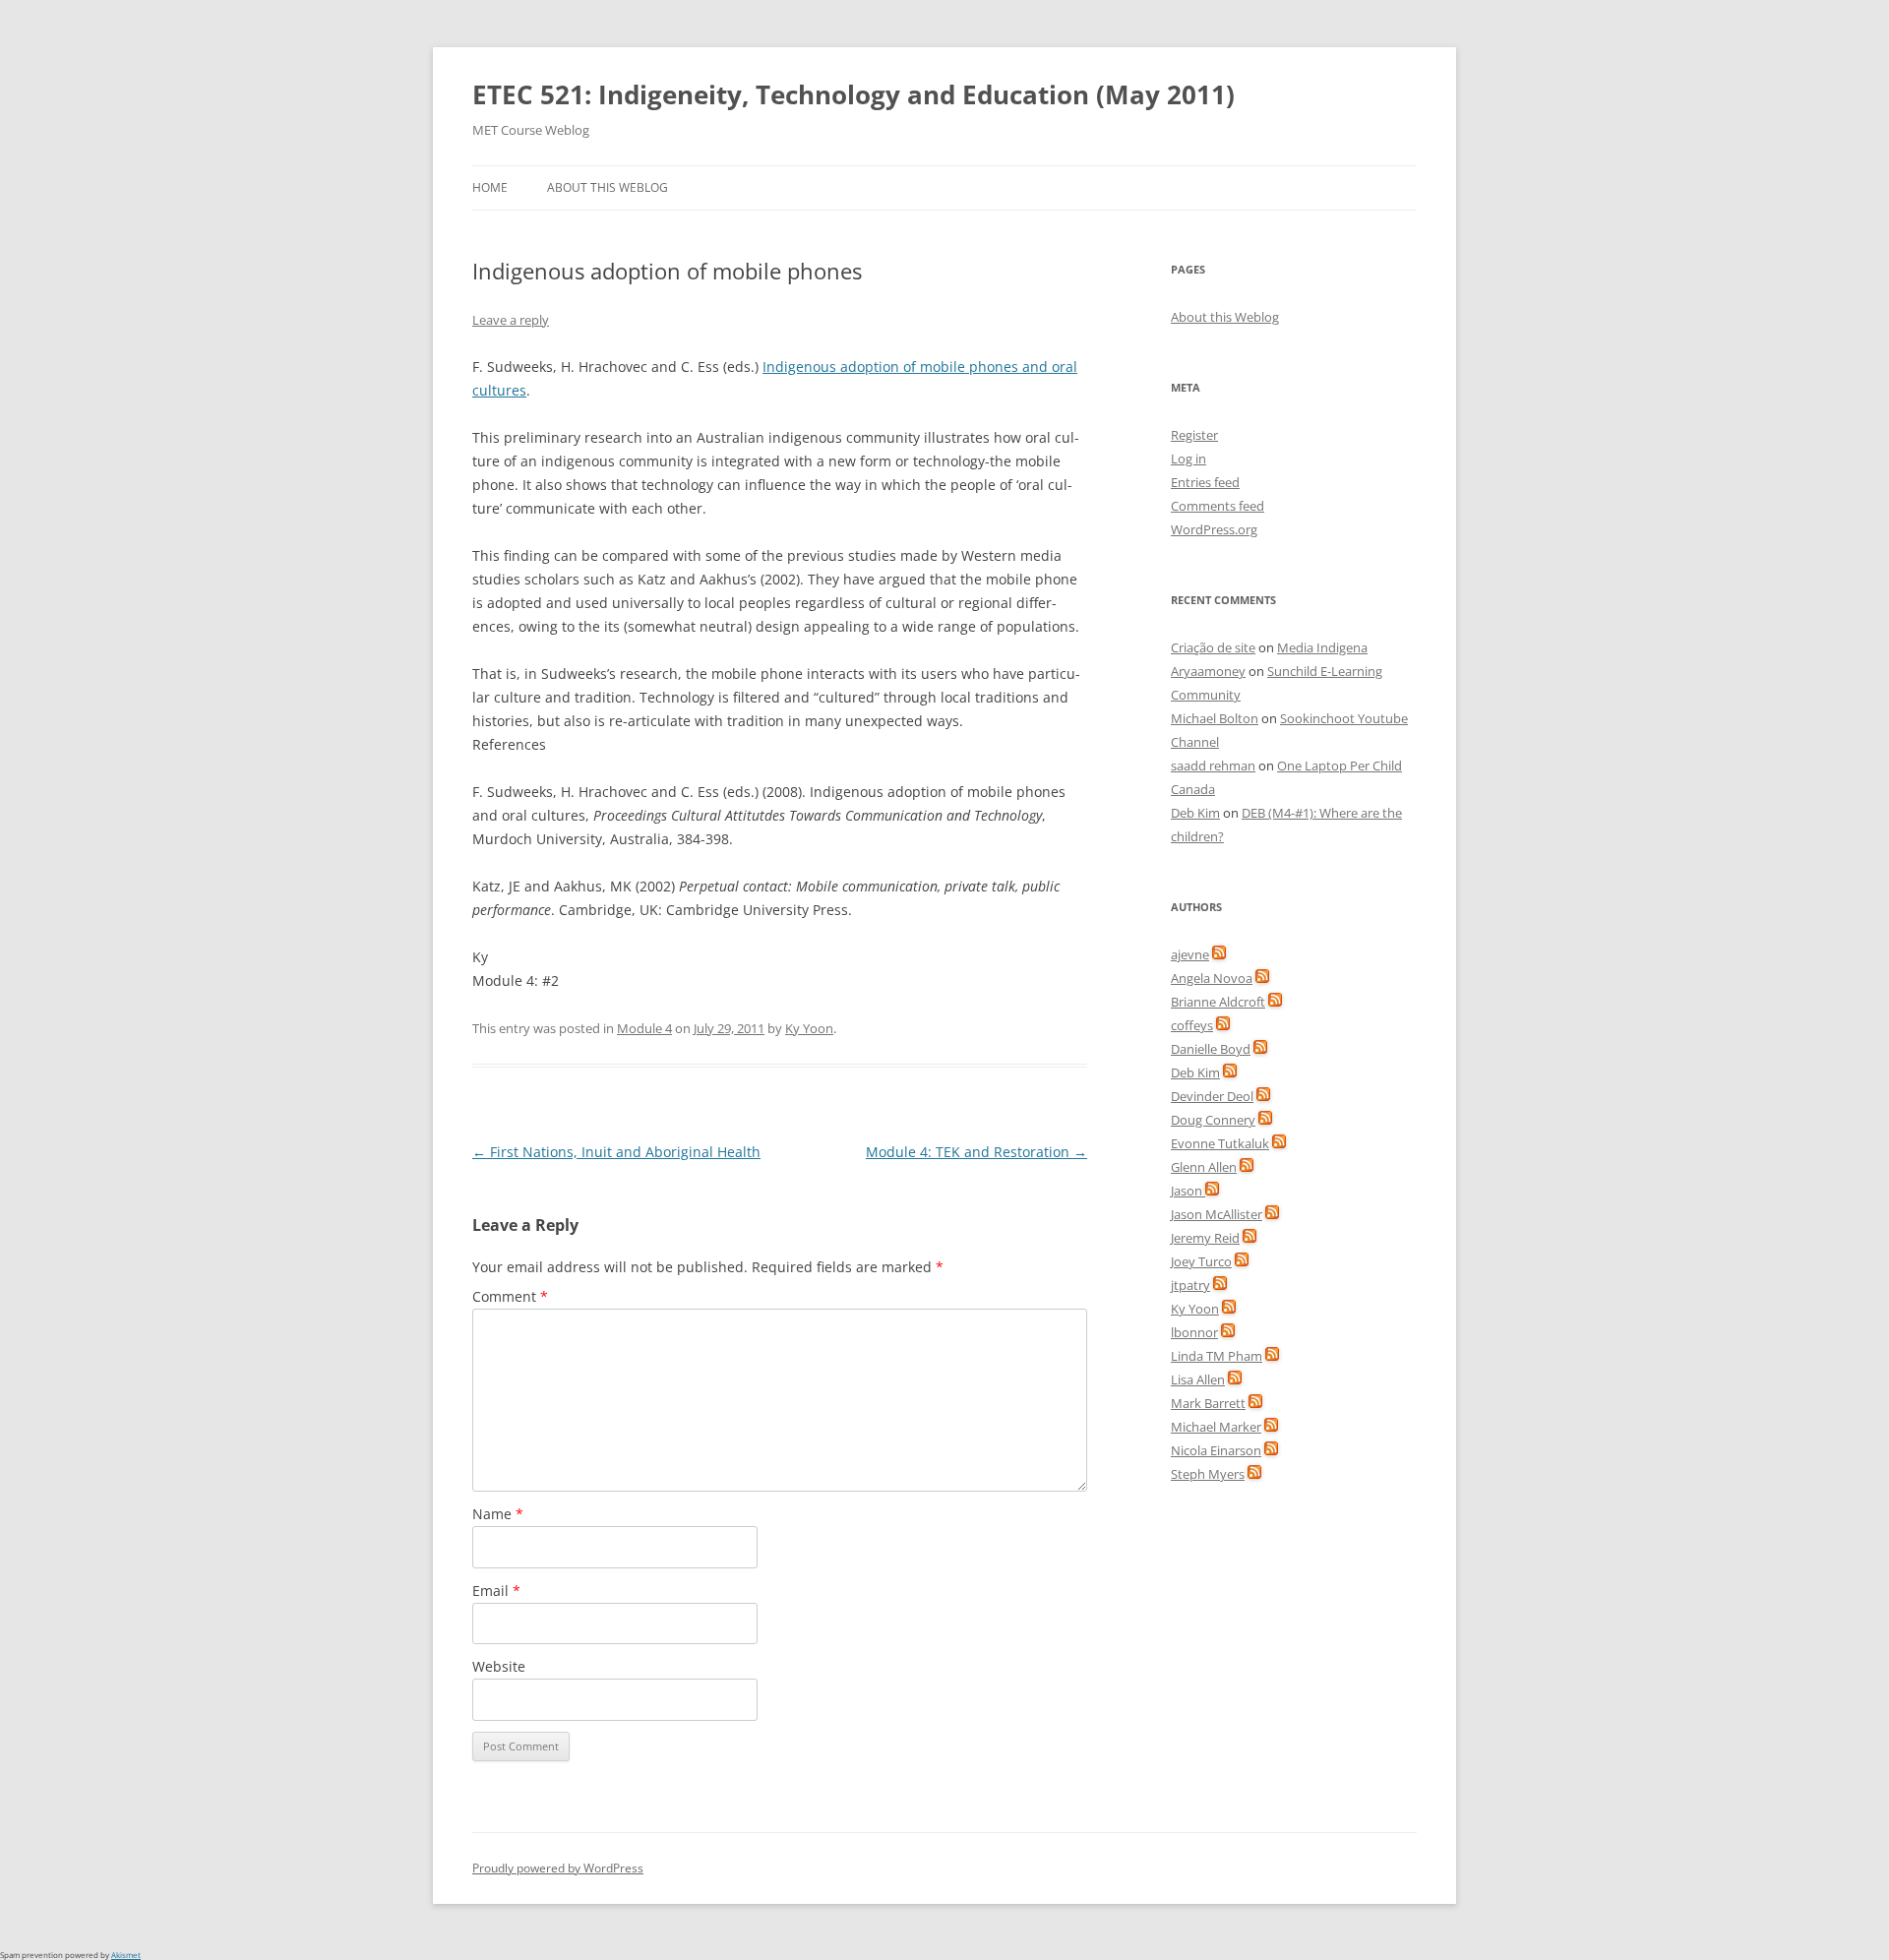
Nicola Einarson (1216, 1450)
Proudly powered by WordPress (558, 1868)
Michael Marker (1216, 1427)
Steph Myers (1208, 1474)
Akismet (126, 1955)
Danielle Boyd (1211, 1049)
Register (1194, 435)
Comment (510, 1296)
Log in (1188, 459)
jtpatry (1190, 1285)
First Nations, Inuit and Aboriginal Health (616, 1152)
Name (498, 1514)
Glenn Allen (1204, 1167)
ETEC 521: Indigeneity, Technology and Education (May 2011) (853, 94)
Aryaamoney (1208, 671)
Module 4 (644, 1028)
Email (496, 1591)
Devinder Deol (1212, 1096)
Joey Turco (1201, 1261)
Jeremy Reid (1205, 1238)
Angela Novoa (1212, 978)
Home (490, 187)
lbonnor (1194, 1332)
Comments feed (1218, 506)
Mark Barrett (1208, 1403)
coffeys (1192, 1025)
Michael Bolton (1215, 718)
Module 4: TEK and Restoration (976, 1152)
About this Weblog (608, 187)
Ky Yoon (809, 1028)
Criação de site (1213, 647)
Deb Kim (1195, 813)
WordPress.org (1214, 529)
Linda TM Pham (1217, 1356)
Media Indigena (1322, 647)
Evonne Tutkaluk (1220, 1143)
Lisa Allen (1198, 1379)
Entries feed (1205, 482)
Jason (1188, 1191)
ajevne (1190, 954)
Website (499, 1666)
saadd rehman (1213, 766)
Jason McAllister (1217, 1214)
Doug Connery (1213, 1120)
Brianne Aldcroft (1218, 1002)
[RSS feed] (1219, 954)
